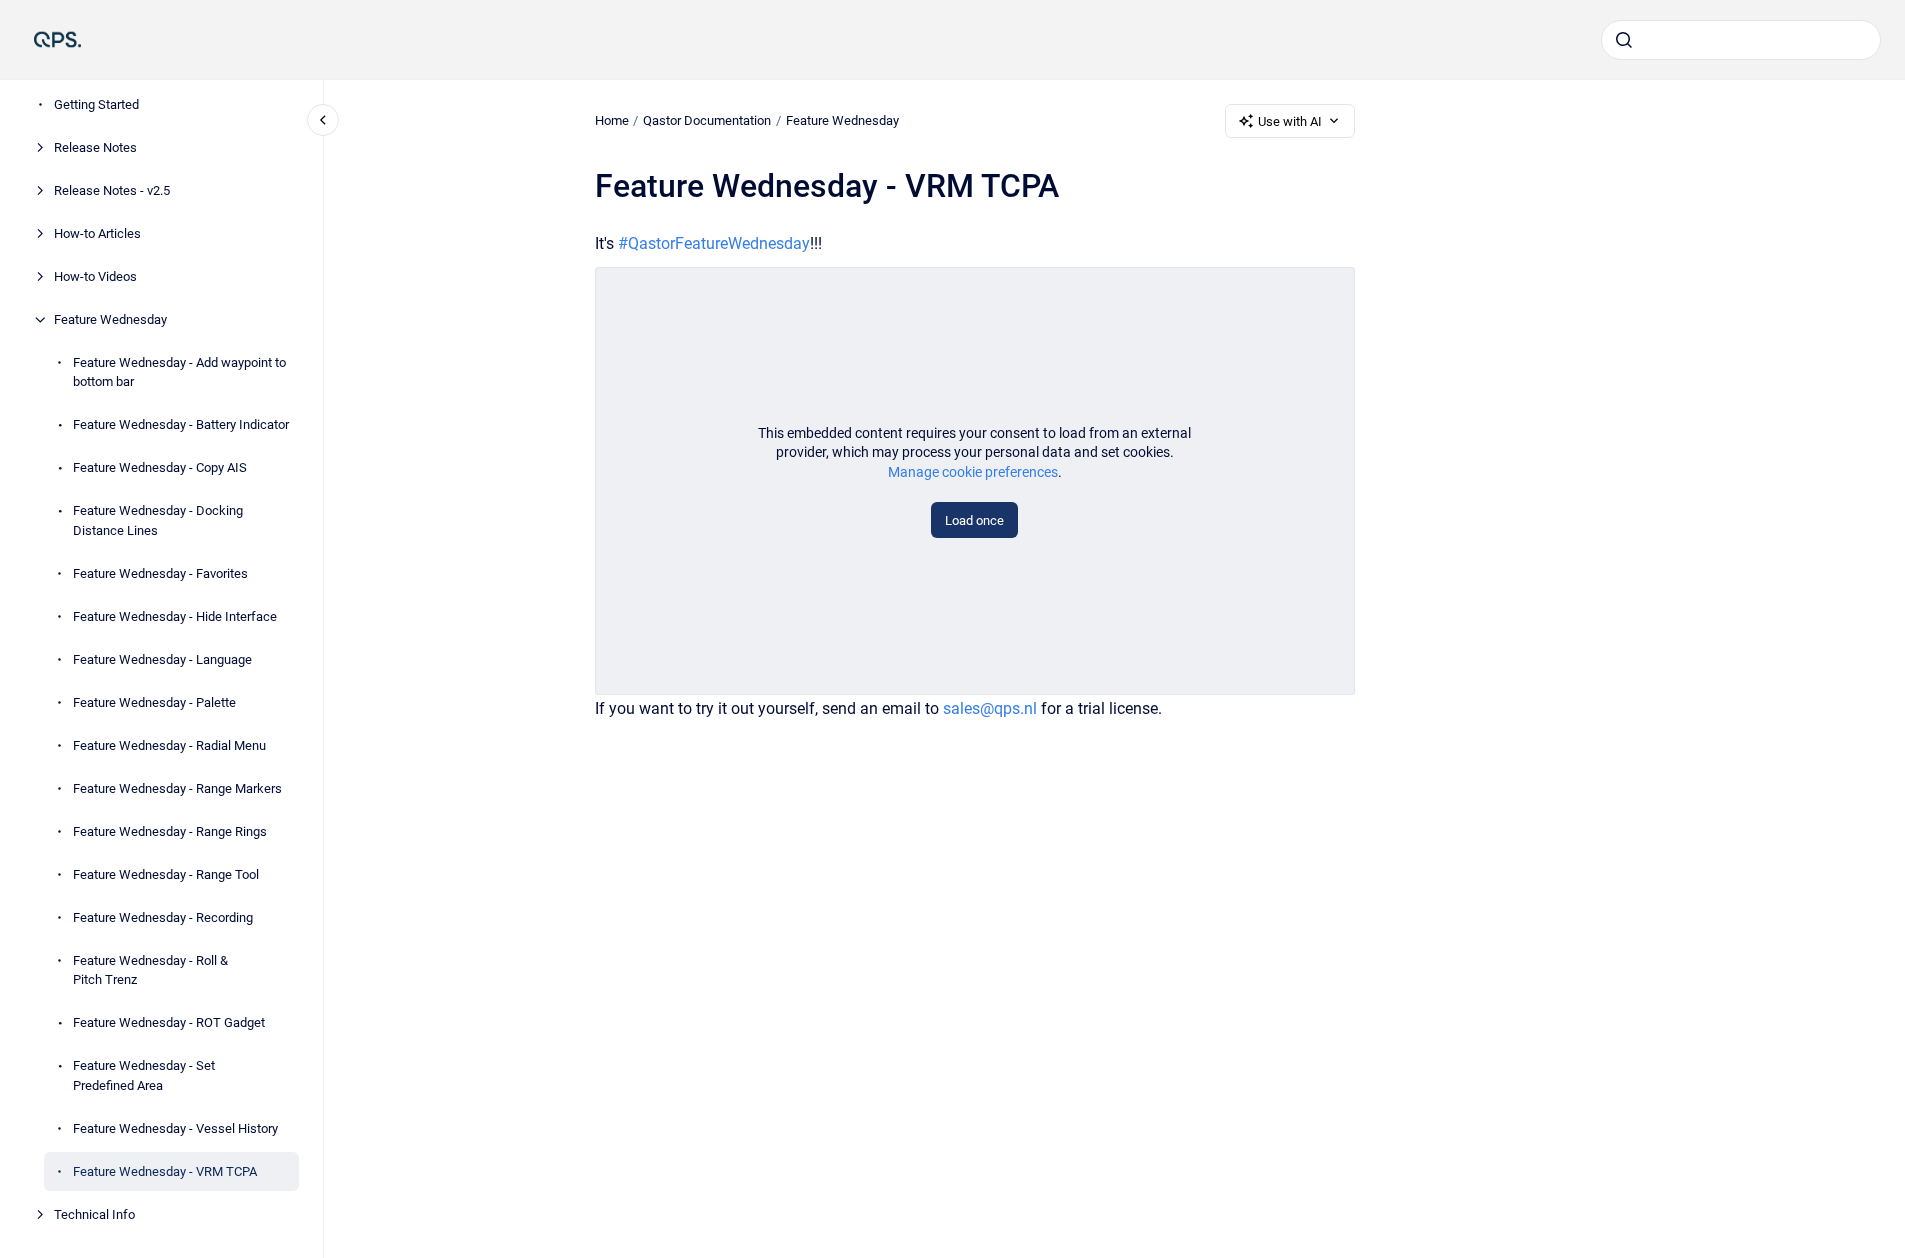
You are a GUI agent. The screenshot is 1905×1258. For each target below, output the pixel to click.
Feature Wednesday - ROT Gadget (169, 1022)
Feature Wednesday (110, 319)
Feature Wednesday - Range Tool (166, 874)
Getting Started (96, 104)
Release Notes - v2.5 (112, 190)
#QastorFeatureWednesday (714, 243)
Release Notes (95, 147)
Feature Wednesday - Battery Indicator (181, 424)
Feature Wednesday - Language (162, 659)
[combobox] (1741, 40)
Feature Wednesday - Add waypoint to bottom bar (179, 372)
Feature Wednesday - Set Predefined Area (144, 1075)
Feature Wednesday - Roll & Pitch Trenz (150, 970)
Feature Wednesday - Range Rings (170, 831)
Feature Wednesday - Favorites (160, 573)
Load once (974, 520)
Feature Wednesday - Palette (154, 702)
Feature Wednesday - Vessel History (175, 1128)
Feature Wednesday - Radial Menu (169, 745)
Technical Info (94, 1214)
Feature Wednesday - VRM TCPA (165, 1171)
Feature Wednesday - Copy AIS (160, 467)
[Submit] (1624, 40)
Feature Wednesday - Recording (163, 917)
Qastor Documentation (707, 120)
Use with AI (1290, 121)
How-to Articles (97, 233)
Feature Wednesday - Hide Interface (175, 616)
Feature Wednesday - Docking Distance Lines (158, 520)
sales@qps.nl (990, 708)
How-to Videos (95, 276)
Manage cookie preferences (973, 472)
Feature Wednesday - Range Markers (177, 788)
